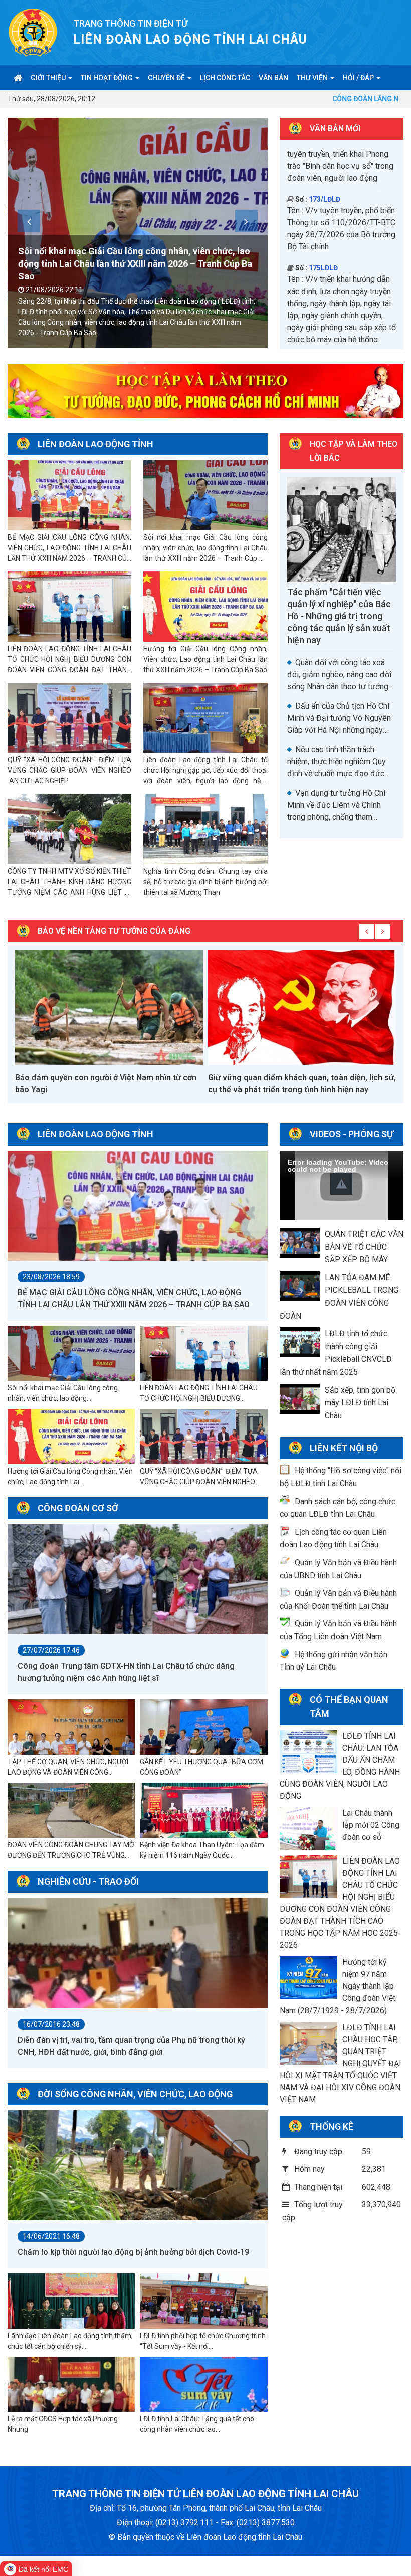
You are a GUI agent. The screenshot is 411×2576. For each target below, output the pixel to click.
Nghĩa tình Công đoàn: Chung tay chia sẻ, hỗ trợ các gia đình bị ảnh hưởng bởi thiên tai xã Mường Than (205, 882)
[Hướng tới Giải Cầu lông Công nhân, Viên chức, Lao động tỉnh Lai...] (71, 1437)
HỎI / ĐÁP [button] (359, 78)
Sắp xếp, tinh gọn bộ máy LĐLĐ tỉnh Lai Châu (360, 1403)
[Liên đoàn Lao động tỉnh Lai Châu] (33, 32)
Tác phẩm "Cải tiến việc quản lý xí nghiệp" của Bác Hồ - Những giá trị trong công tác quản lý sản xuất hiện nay (339, 616)
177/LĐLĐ (325, 233)
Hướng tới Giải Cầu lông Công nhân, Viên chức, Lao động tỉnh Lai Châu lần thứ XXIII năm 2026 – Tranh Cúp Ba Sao (205, 659)
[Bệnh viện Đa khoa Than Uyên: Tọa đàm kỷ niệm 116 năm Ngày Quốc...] (203, 1811)
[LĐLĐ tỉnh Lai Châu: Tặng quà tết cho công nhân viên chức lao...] (203, 2385)
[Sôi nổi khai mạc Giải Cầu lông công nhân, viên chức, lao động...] (71, 1354)
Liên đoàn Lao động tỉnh (95, 444)
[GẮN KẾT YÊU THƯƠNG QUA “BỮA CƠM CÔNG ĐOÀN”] (203, 1728)
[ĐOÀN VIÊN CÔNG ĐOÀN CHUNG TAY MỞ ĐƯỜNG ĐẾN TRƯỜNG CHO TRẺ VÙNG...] (71, 1811)
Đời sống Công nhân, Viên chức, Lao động (135, 2094)
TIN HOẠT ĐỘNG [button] (108, 78)
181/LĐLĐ (325, 314)
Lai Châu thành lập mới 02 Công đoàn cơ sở (371, 1825)
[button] (341, 1184)
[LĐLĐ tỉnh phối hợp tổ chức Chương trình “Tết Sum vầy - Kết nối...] (203, 2302)
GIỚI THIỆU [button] (49, 78)
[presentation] (29, 221)
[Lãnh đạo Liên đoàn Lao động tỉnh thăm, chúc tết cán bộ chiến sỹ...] (71, 2302)
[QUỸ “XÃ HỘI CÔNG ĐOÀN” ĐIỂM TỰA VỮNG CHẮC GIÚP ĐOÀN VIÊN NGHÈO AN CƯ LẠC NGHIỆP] (69, 718)
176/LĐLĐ (325, 165)
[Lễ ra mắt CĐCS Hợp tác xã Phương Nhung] (71, 2385)
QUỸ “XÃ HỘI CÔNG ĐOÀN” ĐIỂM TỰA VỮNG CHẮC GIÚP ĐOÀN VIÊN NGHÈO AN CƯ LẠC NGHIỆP (69, 770)
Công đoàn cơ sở (78, 1508)
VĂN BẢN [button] (273, 78)
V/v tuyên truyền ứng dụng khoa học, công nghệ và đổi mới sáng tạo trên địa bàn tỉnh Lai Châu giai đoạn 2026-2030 (338, 269)
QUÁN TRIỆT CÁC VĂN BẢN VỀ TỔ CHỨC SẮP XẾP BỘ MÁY (364, 1247)
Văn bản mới (335, 128)
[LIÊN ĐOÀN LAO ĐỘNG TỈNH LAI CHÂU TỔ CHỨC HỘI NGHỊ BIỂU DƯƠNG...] (203, 1354)
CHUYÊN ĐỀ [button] (167, 78)
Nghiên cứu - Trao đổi (88, 1882)
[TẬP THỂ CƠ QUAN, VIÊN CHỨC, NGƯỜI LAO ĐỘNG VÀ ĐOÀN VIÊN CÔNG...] (71, 1728)
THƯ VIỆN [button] (313, 78)
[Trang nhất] (18, 78)
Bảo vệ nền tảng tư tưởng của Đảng (114, 931)
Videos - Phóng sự (352, 1134)
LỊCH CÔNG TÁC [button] (225, 78)
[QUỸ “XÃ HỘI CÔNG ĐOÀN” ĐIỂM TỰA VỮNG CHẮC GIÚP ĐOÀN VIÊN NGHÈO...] (203, 1437)
